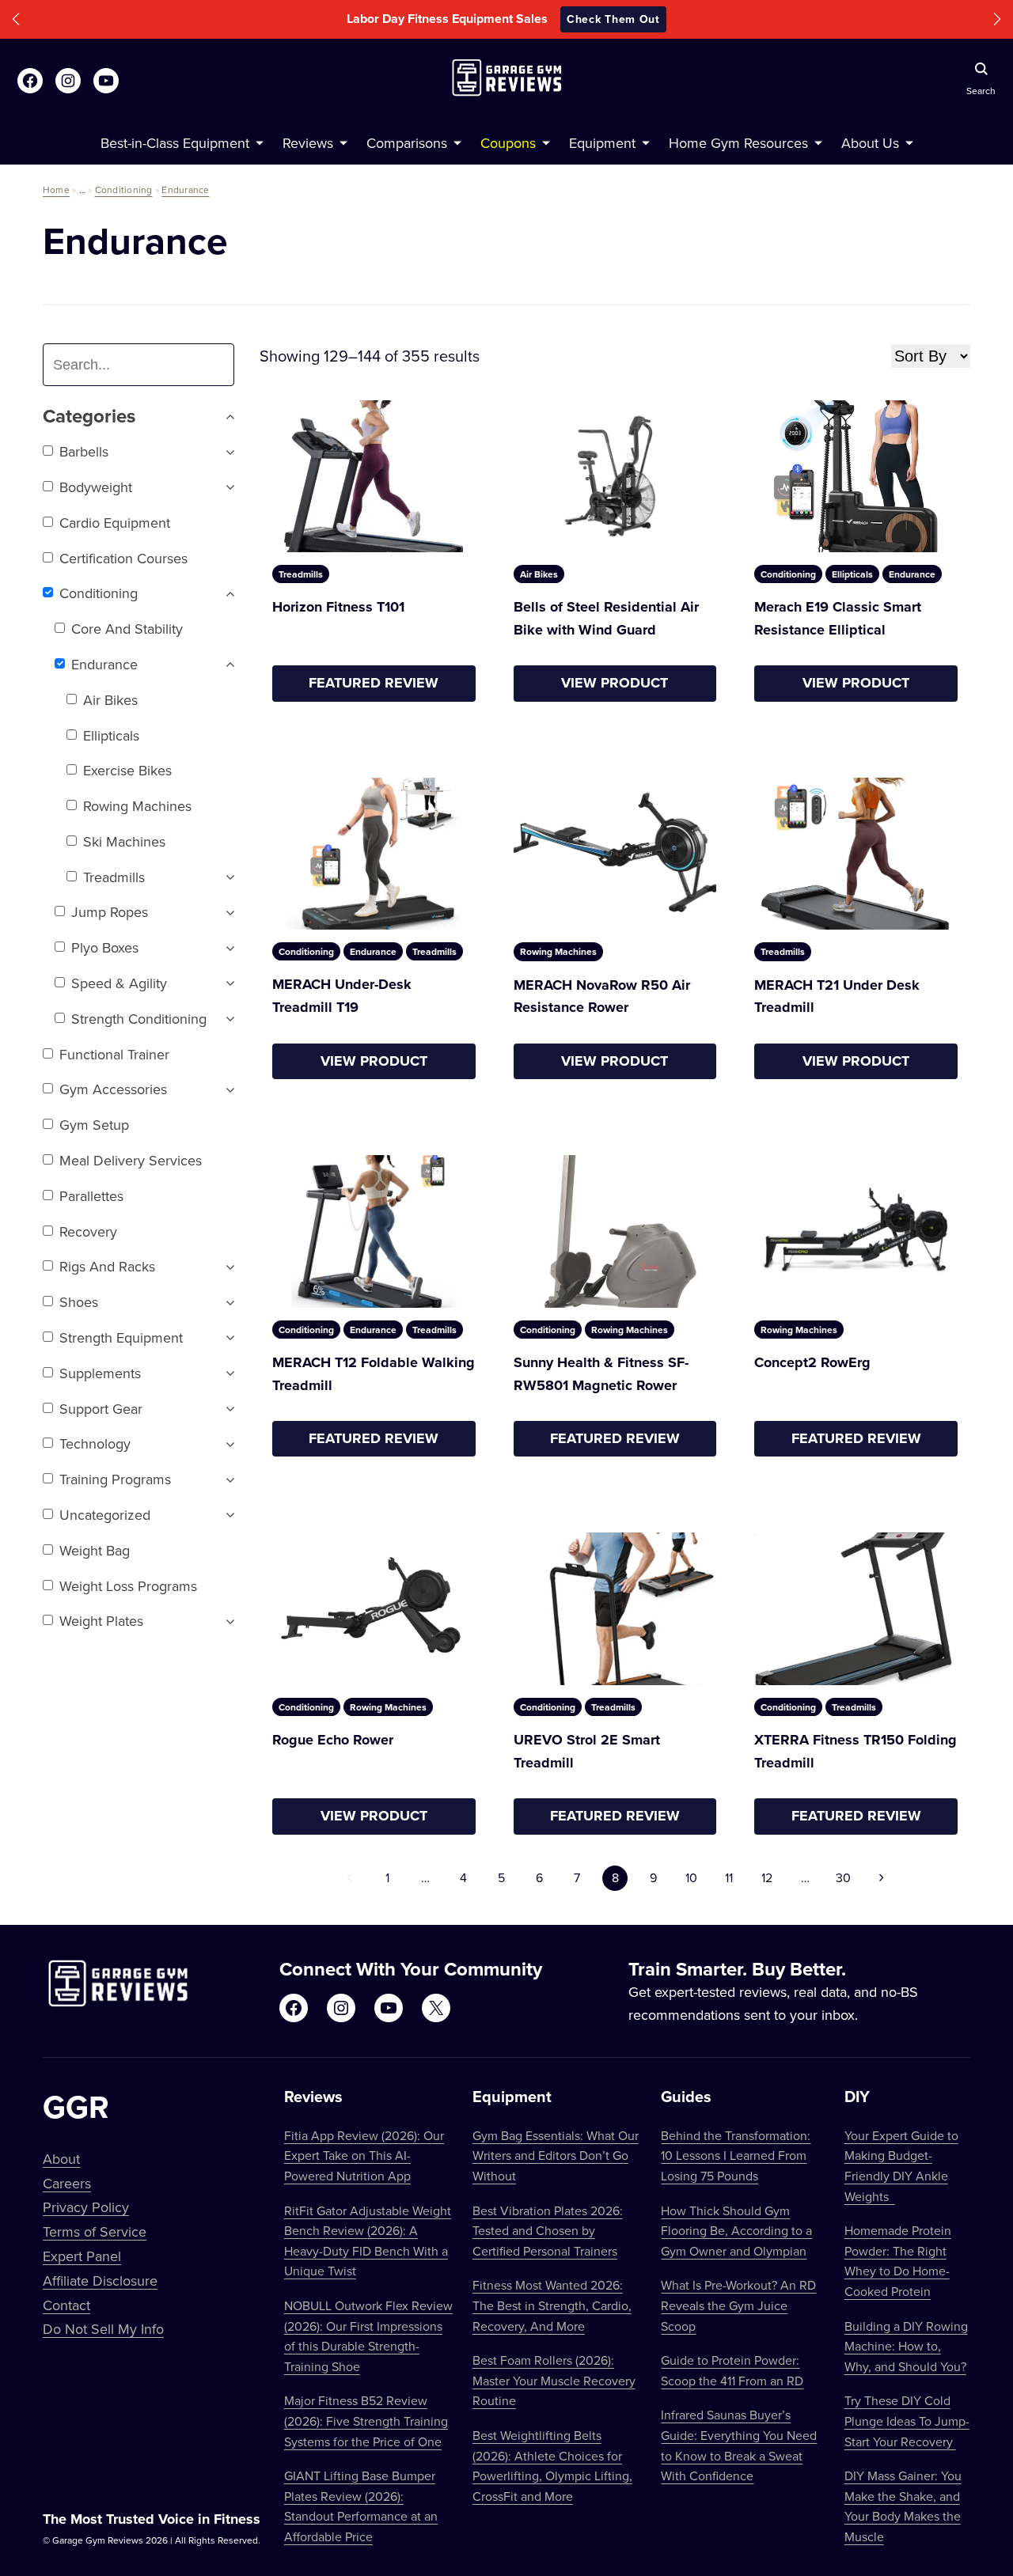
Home (56, 189)
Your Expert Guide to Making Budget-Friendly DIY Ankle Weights (901, 2166)
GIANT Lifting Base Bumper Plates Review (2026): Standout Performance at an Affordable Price (361, 2506)
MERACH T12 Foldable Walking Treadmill (374, 1374)
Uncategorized (105, 1515)
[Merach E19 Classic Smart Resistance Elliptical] (856, 477)
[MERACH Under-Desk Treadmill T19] (374, 854)
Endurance (185, 189)
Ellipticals (111, 735)
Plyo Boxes (105, 947)
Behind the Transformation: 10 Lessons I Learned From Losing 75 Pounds (736, 2156)
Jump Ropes (110, 912)
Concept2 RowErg (812, 1362)
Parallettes (91, 1196)
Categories (89, 417)
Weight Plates (101, 1621)
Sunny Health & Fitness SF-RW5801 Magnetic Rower (601, 1374)
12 (767, 1877)
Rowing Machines (137, 806)
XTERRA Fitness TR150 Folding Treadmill (856, 1751)
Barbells (84, 451)
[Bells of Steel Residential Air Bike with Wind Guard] (615, 477)
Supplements (100, 1373)
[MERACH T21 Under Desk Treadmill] (856, 854)
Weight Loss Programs (128, 1586)
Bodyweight (96, 487)
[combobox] (145, 365)
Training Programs (115, 1479)
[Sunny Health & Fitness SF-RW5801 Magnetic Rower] (615, 1231)
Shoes (79, 1302)
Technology (95, 1443)
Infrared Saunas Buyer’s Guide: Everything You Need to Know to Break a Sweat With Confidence (739, 2445)
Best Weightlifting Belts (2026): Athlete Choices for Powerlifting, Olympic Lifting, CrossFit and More (552, 2466)
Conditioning (124, 189)
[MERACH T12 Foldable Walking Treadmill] (374, 1231)
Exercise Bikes (127, 770)
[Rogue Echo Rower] (374, 1608)
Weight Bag (95, 1550)
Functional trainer (114, 1054)
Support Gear (101, 1409)
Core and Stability (127, 629)
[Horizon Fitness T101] (374, 476)
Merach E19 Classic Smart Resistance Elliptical (838, 618)
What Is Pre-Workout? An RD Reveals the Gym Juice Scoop (738, 2305)
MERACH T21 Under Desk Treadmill (837, 996)
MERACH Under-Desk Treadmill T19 (342, 996)
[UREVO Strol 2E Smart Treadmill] (615, 1609)
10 (691, 1877)
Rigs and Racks (107, 1266)
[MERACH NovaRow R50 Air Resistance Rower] (615, 854)
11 (729, 1877)
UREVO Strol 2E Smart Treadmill (587, 1751)
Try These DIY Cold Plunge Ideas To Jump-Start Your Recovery (907, 2421)
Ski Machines (124, 841)
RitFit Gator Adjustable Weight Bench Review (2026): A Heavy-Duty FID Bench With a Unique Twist (368, 2241)
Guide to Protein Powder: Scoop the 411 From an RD (732, 2370)
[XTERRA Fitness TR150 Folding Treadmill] (856, 1609)
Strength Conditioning (139, 1019)
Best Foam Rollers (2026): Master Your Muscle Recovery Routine (554, 2380)
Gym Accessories (113, 1089)
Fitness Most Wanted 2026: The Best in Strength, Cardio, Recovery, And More (552, 2305)
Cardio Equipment (115, 523)
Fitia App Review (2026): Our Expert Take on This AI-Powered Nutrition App (364, 2156)
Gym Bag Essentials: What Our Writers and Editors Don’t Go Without (556, 2156)
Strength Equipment (121, 1337)
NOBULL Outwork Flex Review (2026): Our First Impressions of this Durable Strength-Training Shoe (368, 2336)
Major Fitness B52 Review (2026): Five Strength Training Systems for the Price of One (366, 2421)
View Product (615, 683)
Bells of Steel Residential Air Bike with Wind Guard (606, 618)
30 (843, 1877)
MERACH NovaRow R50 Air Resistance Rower (602, 996)
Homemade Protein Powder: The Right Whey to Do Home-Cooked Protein (898, 2261)
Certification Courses (123, 558)
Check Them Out (613, 19)
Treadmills (114, 877)
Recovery (88, 1231)
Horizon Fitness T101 (338, 607)
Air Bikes (110, 700)
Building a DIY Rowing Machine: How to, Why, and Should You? (906, 2346)
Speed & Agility (119, 983)
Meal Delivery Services (131, 1160)
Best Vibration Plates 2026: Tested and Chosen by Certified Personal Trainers (548, 2231)
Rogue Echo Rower (333, 1740)
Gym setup (94, 1125)
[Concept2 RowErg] (856, 1231)
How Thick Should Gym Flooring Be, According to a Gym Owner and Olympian (736, 2231)
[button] (16, 19)
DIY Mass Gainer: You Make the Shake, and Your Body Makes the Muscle (903, 2506)
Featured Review (374, 683)
